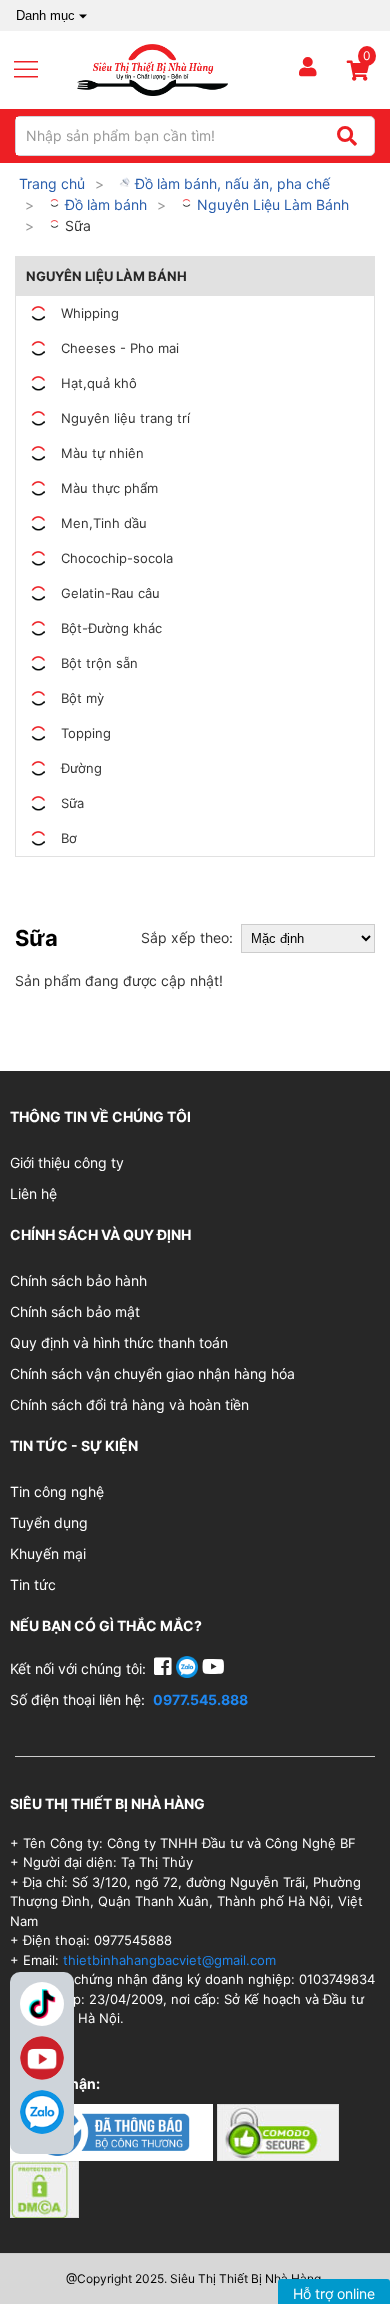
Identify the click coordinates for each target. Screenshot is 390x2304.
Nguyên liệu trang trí (125, 418)
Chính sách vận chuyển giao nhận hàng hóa (152, 1373)
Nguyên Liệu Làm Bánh (271, 204)
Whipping (90, 313)
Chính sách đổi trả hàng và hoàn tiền (129, 1404)
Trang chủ (52, 183)
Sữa (76, 225)
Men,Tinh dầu (104, 523)
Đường (81, 768)
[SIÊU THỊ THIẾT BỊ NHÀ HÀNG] (152, 68)
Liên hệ (33, 1193)
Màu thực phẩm (109, 488)
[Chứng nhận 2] (278, 2130)
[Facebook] (165, 1668)
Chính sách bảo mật (75, 1311)
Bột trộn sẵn (99, 663)
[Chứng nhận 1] (113, 2130)
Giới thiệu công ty (67, 1162)
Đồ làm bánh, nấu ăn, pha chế (230, 183)
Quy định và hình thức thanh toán (119, 1342)
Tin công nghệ (57, 1491)
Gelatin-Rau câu (110, 593)
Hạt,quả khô (99, 383)
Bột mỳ (82, 698)
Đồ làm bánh (104, 204)
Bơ (69, 838)
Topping (86, 733)
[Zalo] (42, 2112)
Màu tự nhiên (102, 453)
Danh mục (45, 15)
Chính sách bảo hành (78, 1280)
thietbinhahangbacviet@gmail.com (169, 1960)
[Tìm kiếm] (346, 136)
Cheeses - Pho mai (120, 348)
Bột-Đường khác (111, 628)
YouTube (42, 2058)
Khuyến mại (48, 1553)
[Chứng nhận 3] (44, 2187)
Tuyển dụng (49, 1522)
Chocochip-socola (117, 558)
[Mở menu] (34, 70)
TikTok (42, 2004)
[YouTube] (213, 1668)
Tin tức (33, 1584)
